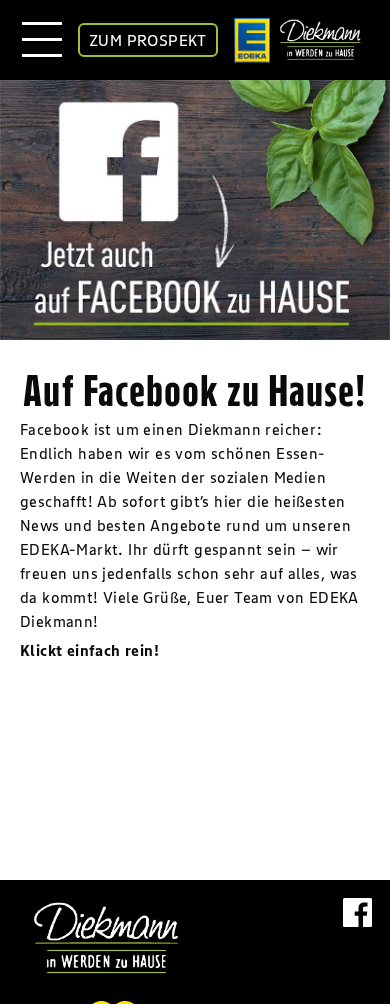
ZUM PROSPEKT (148, 40)
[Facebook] (357, 932)
